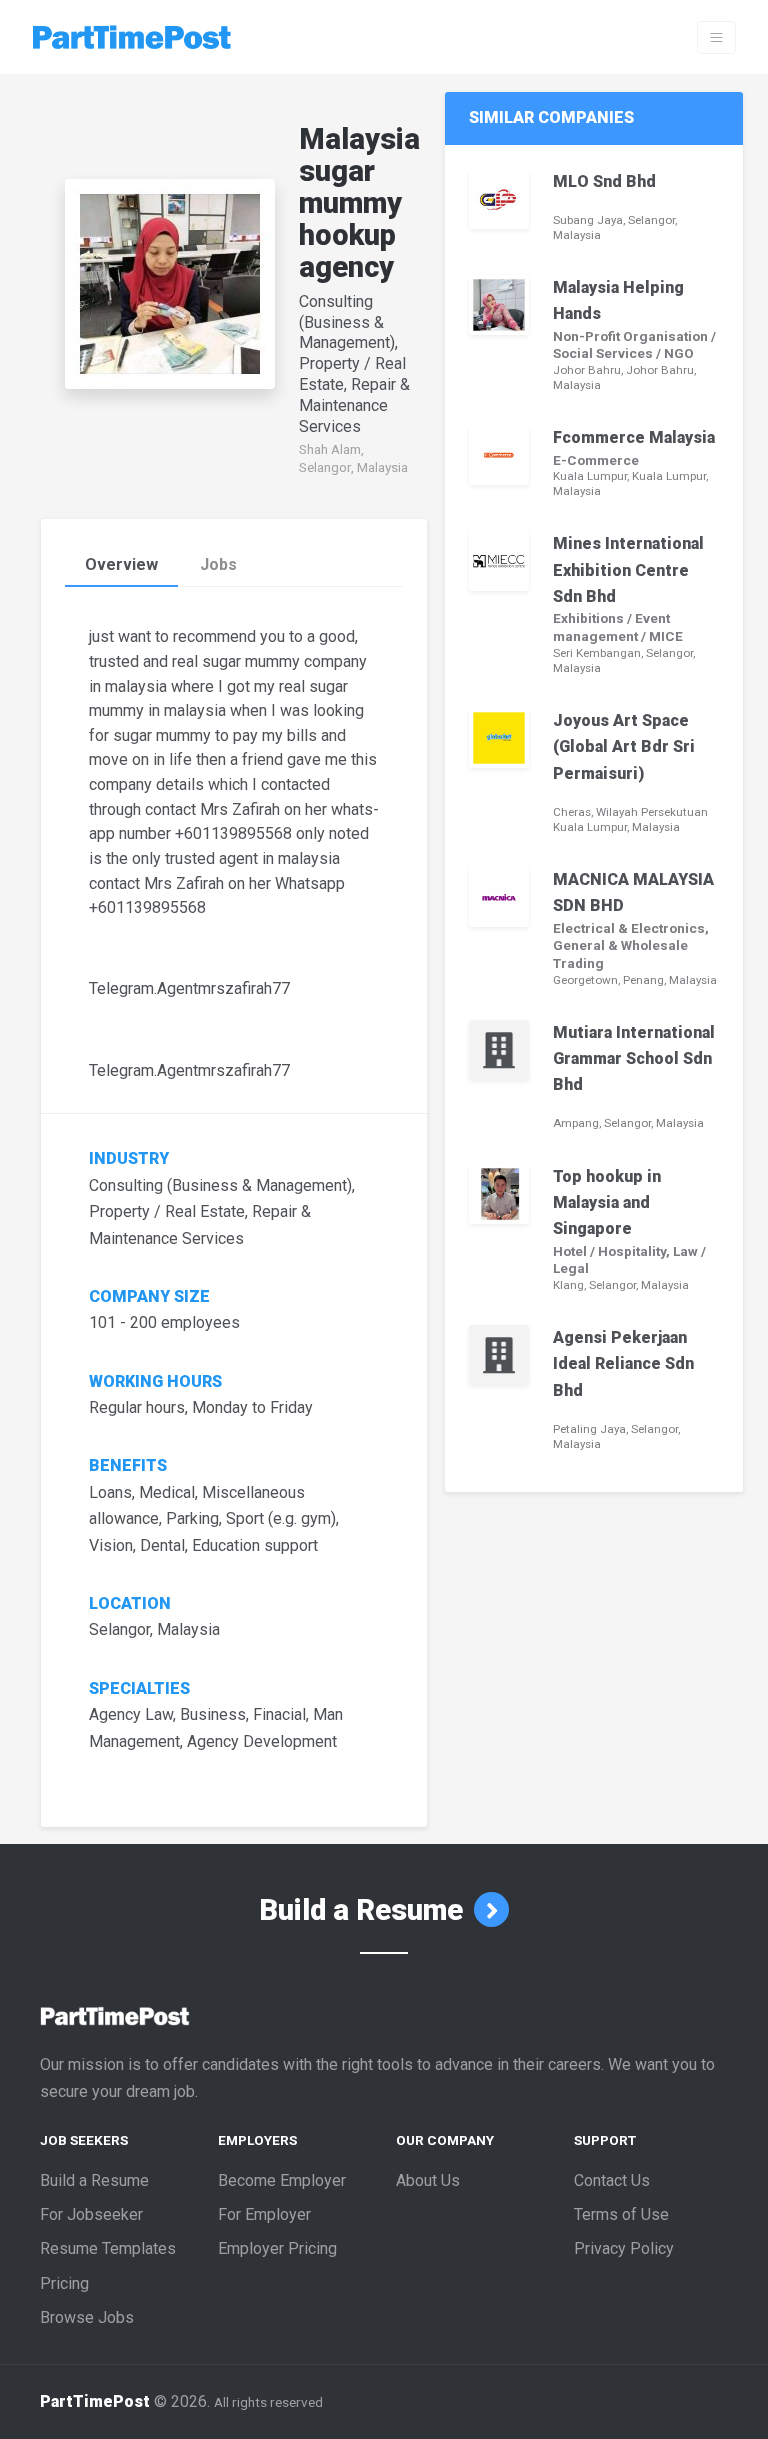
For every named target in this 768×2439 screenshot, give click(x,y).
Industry (129, 1159)
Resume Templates (108, 2248)
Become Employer (282, 2180)
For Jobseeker (91, 2214)
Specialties (139, 1689)
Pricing (64, 2283)
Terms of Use (621, 2214)
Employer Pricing (277, 2248)
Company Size (149, 1297)
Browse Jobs (87, 2317)
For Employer (264, 2214)
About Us (428, 2180)
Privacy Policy (624, 2248)
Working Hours (157, 1382)
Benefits (128, 1466)
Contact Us (612, 2180)
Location (130, 1604)
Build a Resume (364, 1910)
